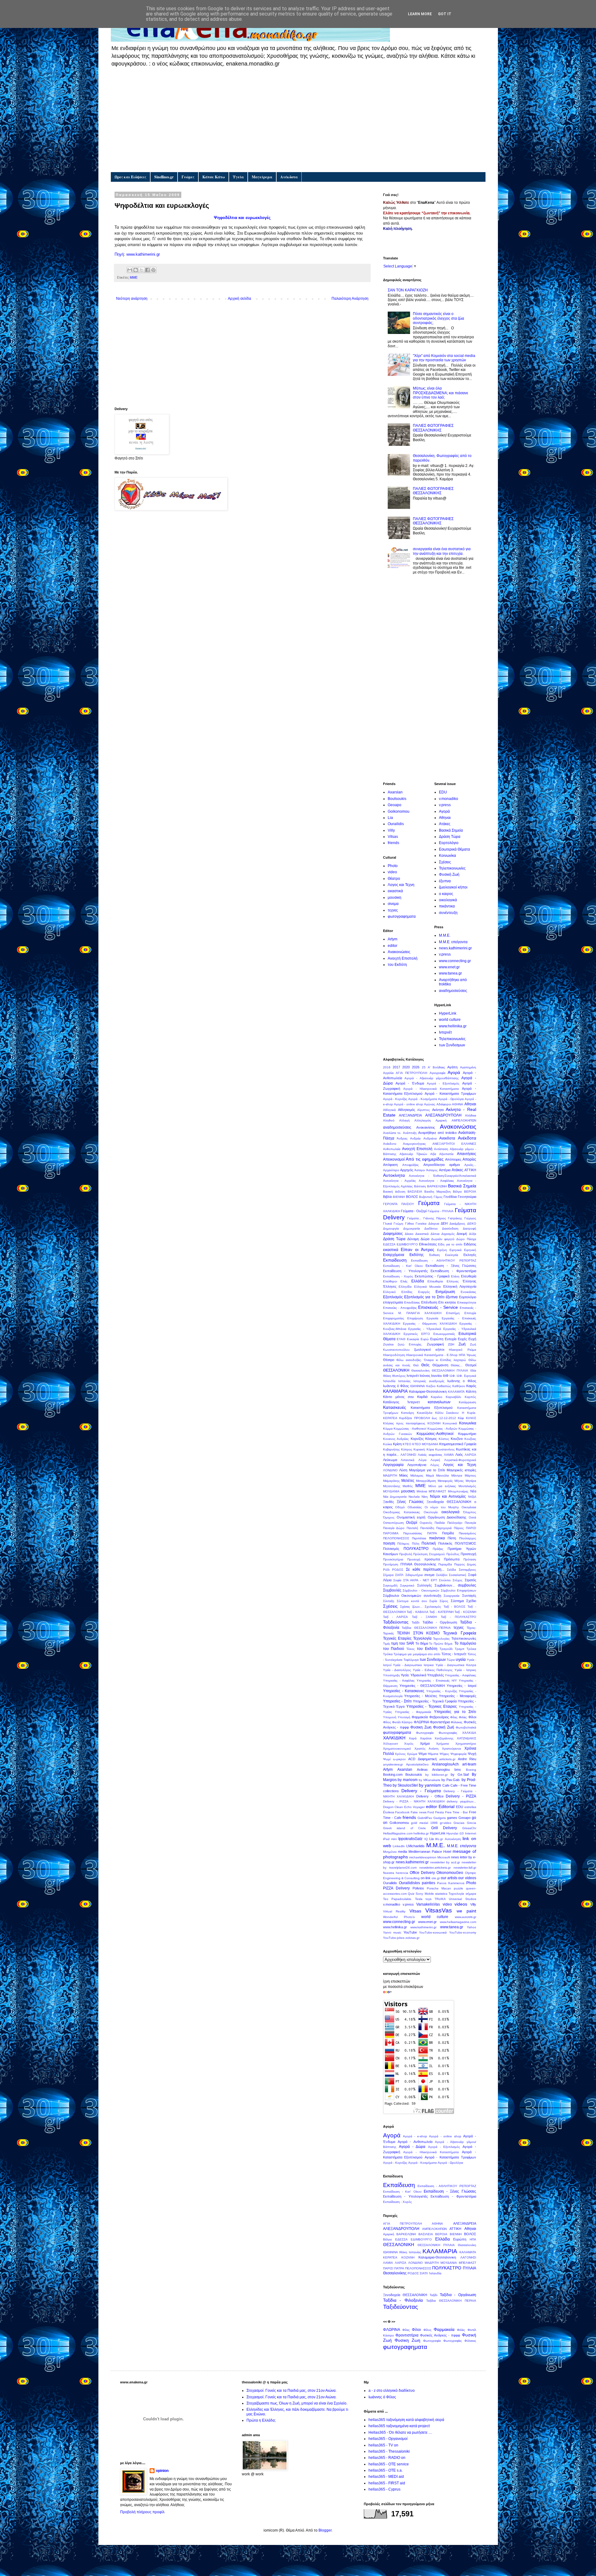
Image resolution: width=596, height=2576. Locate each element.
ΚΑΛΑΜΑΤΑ (456, 1392)
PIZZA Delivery (396, 1888)
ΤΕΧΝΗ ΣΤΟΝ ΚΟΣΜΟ (418, 1633)
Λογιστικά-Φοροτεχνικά (460, 1460)
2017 (396, 1067)
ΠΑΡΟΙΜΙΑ (391, 1533)
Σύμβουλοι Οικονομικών (402, 1596)
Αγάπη (452, 1067)
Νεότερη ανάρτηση (132, 299)
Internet (471, 1833)
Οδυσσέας (415, 1507)
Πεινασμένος (467, 1533)
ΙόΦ (446, 1376)
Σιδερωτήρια (414, 1575)
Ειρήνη (442, 1250)
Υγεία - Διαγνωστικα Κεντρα (456, 1665)
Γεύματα (429, 1203)
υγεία (461, 1659)
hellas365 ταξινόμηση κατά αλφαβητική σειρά (406, 2420)
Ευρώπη (437, 1339)
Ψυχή (472, 1754)
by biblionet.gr (436, 1775)
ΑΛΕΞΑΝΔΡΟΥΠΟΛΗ (443, 1115)
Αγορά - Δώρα (412, 2147)
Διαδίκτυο (431, 1229)
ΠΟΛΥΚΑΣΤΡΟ (416, 1549)
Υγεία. (405, 1675)
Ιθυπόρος (399, 1376)
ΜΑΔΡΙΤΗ (390, 1475)
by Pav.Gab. (451, 1780)
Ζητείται (388, 1344)
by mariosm (408, 1780)
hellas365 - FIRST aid (387, 2483)
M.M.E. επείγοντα (453, 942)
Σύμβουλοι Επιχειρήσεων (458, 1590)
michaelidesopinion (423, 1857)
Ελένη (455, 1276)
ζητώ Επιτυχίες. (410, 1344)
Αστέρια (445, 1170)
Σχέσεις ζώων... (411, 1607)
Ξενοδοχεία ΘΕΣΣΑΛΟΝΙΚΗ (449, 1502)
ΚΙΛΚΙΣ (471, 1418)
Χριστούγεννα (452, 1749)
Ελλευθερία (435, 1281)
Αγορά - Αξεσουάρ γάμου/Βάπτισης (432, 1078)
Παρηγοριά (444, 1528)
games (452, 1818)
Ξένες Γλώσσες (410, 1502)
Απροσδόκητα (434, 1165)
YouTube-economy (463, 1932)
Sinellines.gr (164, 177)
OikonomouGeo (450, 1873)
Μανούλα (442, 1475)
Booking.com (393, 1774)
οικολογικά (448, 900)
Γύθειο (410, 1224)
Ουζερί (412, 1523)
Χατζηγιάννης (444, 1738)
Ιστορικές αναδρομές (429, 1381)
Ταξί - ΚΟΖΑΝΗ (465, 1612)
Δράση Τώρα (450, 837)
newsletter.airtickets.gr (435, 1868)
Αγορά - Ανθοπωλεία (415, 2142)
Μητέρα (471, 1481)
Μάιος (404, 1475)
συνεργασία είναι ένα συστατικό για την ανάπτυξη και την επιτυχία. (442, 551)
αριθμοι (454, 1165)
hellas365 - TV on (383, 2445)
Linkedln (399, 1846)
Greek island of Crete (405, 1828)
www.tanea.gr (450, 973)
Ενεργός (424, 1292)
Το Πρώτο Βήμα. (441, 1644)
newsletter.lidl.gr (465, 1868)
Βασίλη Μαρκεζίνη (438, 1192)
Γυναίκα (421, 1224)
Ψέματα (433, 1754)
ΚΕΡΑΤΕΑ (390, 1418)
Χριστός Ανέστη (427, 1749)
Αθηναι (445, 818)
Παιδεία (440, 1523)
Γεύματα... (414, 1218)
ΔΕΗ (444, 1223)
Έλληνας (469, 1281)
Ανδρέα (415, 1138)
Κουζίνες (470, 1439)
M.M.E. (445, 935)
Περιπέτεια (419, 1538)
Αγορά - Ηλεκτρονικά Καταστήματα (431, 1089)
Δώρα (425, 1239)
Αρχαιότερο (391, 1170)
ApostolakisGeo (417, 1764)
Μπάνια (422, 1491)
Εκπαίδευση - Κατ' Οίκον (403, 1266)
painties (429, 1883)
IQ (426, 1839)
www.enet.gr (449, 967)
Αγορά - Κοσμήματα (423, 1099)
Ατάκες (445, 824)
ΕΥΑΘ (401, 1339)
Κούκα (388, 1444)
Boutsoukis (397, 799)
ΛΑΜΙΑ (449, 1455)
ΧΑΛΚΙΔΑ (469, 1733)
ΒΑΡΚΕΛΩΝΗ (437, 1186)
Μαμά (430, 1475)
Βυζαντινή (426, 1197)
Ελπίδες (407, 1292)
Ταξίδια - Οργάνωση (440, 1622)
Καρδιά (422, 1397)
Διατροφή (470, 1229)
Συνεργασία (452, 1596)
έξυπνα (445, 881)
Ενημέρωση (445, 1292)
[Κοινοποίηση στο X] (142, 270)
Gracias (459, 1823)
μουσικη (395, 897)
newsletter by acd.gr (445, 1862)
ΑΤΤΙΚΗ (470, 1170)
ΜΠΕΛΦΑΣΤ (437, 1491)
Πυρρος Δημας (465, 1564)
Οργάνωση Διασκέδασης (447, 1517)
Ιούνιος (425, 1376)
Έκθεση (434, 1255)
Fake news (419, 1812)
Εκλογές (470, 1255)
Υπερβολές (436, 1675)
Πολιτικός (445, 1543)
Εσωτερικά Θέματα (454, 849)
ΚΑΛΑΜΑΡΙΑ (395, 1391)
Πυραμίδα (445, 1564)
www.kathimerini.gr (143, 254)
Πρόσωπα (452, 1559)
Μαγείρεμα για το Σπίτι (427, 1470)
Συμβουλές (392, 1590)
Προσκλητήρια (393, 1559)
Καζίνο (431, 1386)
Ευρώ (425, 1339)
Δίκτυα (435, 1234)
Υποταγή (404, 1717)
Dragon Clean (393, 1807)
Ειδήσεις (470, 1244)
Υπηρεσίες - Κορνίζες (442, 1691)
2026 (416, 1067)
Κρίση (397, 1444)
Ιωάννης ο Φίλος (462, 1381)
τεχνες (393, 910)
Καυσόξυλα (425, 1413)
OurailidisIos (409, 1883)
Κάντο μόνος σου (398, 1397)
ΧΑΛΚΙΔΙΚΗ (394, 1738)
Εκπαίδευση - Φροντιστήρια (453, 1271)
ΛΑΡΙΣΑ (470, 1455)
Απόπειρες (453, 1159)
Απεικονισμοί (394, 1159)
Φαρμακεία (420, 1717)
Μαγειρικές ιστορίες (461, 1470)
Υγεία (238, 177)
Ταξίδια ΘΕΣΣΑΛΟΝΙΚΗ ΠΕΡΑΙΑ (426, 1628)
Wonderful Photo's (399, 1917)
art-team (469, 1764)
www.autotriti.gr (465, 1917)
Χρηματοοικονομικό (397, 1749)
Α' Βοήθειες (436, 1067)
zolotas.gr (412, 1938)
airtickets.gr (447, 1759)
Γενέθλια (450, 1197)
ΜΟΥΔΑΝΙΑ (391, 1491)
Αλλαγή (404, 1120)
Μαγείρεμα (262, 177)
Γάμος (438, 1197)
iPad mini (390, 1839)
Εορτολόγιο (449, 843)
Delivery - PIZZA (461, 1796)
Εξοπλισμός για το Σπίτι (424, 1297)
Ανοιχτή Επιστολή (403, 958)
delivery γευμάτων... (461, 1801)
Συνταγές (469, 1596)
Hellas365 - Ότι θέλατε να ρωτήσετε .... (400, 2432)
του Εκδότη (397, 965)
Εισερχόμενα (394, 1255)
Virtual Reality (394, 1911)
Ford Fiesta (436, 1812)
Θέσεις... (457, 1365)
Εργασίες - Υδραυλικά (425, 1329)
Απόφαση (390, 1165)
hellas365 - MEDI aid (386, 2477)
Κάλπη (471, 1391)
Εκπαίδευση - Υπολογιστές (405, 1271)
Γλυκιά (388, 1224)
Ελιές (404, 1281)
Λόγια (422, 1460)
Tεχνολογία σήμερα (462, 1894)
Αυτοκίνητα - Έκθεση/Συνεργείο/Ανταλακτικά (442, 1176)
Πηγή (119, 254)
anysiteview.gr (393, 1764)
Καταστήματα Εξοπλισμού (432, 1408)
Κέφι (461, 1418)
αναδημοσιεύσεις (453, 991)
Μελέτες (408, 1481)
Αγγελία (388, 1073)
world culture (450, 1020)
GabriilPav (425, 1818)
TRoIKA (440, 1899)
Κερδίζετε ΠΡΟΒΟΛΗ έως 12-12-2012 (428, 1418)
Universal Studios (462, 1899)
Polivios (418, 1888)
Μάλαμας (417, 1475)
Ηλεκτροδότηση (394, 1355)
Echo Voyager (414, 1807)
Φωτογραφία (425, 1733)
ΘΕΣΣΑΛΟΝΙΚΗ (396, 1370)
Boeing (471, 1770)
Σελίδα (452, 1570)
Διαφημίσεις (393, 1234)
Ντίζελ (472, 1497)
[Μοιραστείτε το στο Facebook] (147, 270)
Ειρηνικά (456, 1250)
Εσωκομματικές (444, 1334)
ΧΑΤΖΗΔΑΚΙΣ (467, 1738)
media (402, 1852)
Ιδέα (473, 1370)
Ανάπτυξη (410, 1133)
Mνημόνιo (390, 1852)
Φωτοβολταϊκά (466, 1727)
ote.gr (436, 1878)
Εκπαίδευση (395, 1260)
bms (458, 1770)
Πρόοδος (453, 1554)
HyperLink (448, 1013)
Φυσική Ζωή (449, 875)
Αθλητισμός (406, 1110)
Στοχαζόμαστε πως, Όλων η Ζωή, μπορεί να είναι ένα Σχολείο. (297, 2403)
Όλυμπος (470, 1512)
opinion (162, 2471)
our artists (449, 1878)
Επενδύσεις (412, 1302)
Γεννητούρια (467, 1197)
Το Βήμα (422, 1643)
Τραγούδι (446, 1649)
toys (429, 1899)
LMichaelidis (415, 1846)
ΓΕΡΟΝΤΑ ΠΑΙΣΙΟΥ (399, 1204)
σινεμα (393, 904)
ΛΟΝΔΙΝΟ (390, 1470)
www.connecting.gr (455, 961)
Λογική (435, 1460)
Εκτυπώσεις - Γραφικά (432, 1276)
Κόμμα (388, 1429)
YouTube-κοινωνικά (433, 1932)
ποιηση (389, 1543)
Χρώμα (412, 1754)
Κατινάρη (408, 1413)
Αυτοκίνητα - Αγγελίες (400, 1181)
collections (391, 1791)
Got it (445, 14)
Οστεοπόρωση (393, 1523)
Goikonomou (399, 811)
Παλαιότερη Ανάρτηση (350, 299)
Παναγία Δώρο (394, 1528)
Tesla (419, 1899)
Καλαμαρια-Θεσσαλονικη (428, 1391)
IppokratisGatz (410, 1839)
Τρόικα (471, 1649)
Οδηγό (400, 1507)
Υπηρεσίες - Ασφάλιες (399, 1681)
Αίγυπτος (424, 1110)
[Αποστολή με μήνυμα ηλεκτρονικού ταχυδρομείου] (130, 270)
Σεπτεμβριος (467, 1570)
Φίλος (387, 1722)
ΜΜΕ (134, 277)
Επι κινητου (447, 1302)
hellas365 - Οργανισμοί (388, 2439)
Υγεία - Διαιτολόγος (397, 1670)
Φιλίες (463, 1717)
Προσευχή (468, 1554)
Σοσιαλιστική (458, 1575)
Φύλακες (457, 1722)
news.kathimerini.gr (455, 948)
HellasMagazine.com (398, 1833)
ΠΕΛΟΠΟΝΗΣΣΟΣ (396, 1538)
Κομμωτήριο (467, 1434)
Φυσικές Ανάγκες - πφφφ (440, 2335)
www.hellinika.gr (453, 1026)
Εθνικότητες (428, 1244)
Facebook (402, 1812)
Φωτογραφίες (448, 1733)
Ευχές (462, 1339)
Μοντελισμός (467, 1486)
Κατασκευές (395, 1407)
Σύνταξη (389, 1601)
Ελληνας (453, 1281)
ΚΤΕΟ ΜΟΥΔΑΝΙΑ (425, 1444)
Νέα (473, 1491)
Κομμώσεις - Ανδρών (442, 1429)
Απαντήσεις (467, 1154)
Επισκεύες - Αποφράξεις (400, 1308)
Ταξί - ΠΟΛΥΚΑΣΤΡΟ (458, 1617)
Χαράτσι (426, 1738)
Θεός (425, 1365)
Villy (391, 830)
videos (461, 1904)
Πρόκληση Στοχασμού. (429, 1554)
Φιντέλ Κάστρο (402, 1722)
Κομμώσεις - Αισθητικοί (410, 1429)
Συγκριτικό (407, 1585)
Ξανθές (388, 1502)
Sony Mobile (425, 1894)
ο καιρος (446, 894)
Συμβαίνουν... (445, 1585)
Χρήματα (442, 1744)
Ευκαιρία (413, 1339)
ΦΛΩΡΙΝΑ (421, 1722)
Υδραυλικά (418, 1675)
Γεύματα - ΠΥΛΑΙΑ (441, 1211)
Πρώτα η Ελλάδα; (261, 2420)
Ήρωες (471, 1355)
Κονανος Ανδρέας (396, 1439)
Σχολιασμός (433, 1607)
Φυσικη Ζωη (421, 1727)
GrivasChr (469, 1828)
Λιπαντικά (408, 1460)
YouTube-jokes (394, 1938)
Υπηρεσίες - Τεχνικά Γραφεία (435, 1701)
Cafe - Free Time (463, 1785)
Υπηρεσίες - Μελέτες (421, 1696)
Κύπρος (407, 1449)
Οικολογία (431, 1512)
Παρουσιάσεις (413, 1533)
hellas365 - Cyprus (384, 2489)
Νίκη (425, 1497)
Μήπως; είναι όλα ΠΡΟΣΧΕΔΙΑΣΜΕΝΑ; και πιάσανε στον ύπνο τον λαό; (440, 393)
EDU (443, 792)
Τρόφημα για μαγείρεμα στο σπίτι (417, 1654)
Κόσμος (431, 1439)
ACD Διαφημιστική (422, 1759)
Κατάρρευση (467, 1402)
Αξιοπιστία (446, 1154)
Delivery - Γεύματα (421, 1791)
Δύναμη (413, 1239)
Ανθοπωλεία (392, 1149)
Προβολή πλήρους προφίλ (142, 2512)
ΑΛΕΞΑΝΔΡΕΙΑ (410, 1115)
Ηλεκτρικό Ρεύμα (463, 1350)
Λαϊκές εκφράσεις (430, 1455)
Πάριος (459, 1528)
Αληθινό (389, 1120)
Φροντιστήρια (440, 1722)
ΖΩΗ (451, 1344)
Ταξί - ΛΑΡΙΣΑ (396, 1617)
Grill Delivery (444, 1828)
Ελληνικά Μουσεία (427, 1287)
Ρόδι (386, 1570)
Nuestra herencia (396, 1873)
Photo (393, 866)
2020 (406, 1067)
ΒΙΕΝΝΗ (399, 1197)
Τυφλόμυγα (411, 1660)
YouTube (410, 1932)
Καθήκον (459, 1386)
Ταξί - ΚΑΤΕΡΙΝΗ (441, 1612)
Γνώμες (188, 177)
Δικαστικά (422, 1234)
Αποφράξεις (411, 1165)
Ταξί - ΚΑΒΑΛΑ (417, 1612)
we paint (466, 1911)
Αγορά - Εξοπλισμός (443, 1083)
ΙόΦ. (453, 1376)
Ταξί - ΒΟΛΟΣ (455, 1607)
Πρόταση (470, 1559)
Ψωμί (387, 1759)
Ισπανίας (404, 1381)
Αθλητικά (389, 1110)
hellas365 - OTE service (389, 2464)
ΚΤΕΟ (407, 1444)
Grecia (472, 1823)
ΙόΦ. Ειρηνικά (466, 1376)
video (392, 872)
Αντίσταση (441, 1149)
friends (393, 843)
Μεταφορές (445, 1481)
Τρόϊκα (388, 1654)
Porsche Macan (439, 1888)
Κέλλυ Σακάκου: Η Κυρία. (456, 1413)
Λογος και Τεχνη (401, 885)
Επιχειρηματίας (394, 1318)
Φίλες (454, 1717)
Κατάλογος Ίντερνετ (401, 1402)
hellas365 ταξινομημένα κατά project (399, 2426)
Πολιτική (429, 1543)
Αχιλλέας (407, 1186)
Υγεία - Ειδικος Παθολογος (433, 1670)
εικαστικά (395, 891)
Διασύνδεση (450, 1229)
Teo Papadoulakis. (397, 1899)
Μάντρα (457, 1475)
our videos (467, 1878)
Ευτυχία (451, 1339)
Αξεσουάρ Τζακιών (413, 1154)
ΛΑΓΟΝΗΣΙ (408, 1455)
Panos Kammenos (451, 1883)
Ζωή (462, 1344)
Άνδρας (402, 1138)
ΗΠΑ (462, 1355)
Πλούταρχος (468, 1538)
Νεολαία (414, 1497)
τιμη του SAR (403, 1643)
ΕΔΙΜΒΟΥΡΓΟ (407, 1244)
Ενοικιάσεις (468, 1292)
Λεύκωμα (390, 1460)
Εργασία (432, 1318)
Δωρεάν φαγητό (443, 1239)
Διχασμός (448, 1234)
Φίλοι (472, 1717)
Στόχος (458, 1580)
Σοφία (397, 1580)
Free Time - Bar (456, 1812)
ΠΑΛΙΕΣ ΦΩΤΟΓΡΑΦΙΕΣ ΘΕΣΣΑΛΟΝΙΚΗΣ (433, 428)
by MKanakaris (429, 1780)
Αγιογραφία (438, 1073)
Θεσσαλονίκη (420, 1370)
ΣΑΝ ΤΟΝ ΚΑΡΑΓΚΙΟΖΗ (408, 290)
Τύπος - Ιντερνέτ (454, 1654)
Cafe (446, 1785)
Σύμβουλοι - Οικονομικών (421, 1590)
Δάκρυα (434, 1224)
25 (424, 1067)
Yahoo (472, 1927)
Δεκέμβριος (457, 1224)
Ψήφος (444, 1754)
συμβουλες (467, 1585)
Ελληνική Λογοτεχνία (460, 1286)
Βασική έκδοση (394, 1192)
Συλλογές (424, 1585)
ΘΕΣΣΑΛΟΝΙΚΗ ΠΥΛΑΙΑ (450, 1370)
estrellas (470, 1807)
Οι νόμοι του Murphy (442, 1507)
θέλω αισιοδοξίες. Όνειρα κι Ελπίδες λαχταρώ (431, 1360)
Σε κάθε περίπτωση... (425, 1569)
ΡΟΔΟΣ (398, 1570)
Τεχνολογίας (441, 1639)
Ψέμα (422, 1754)
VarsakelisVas (428, 1904)
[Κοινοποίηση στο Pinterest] (153, 270)
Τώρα (451, 1660)
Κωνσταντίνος (445, 1449)
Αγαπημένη (468, 1067)
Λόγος (435, 1465)
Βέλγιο (457, 1192)
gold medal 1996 (424, 1823)
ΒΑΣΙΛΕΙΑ (415, 1192)
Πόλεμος (403, 1544)
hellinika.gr (421, 1833)
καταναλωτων (439, 1402)
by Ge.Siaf (460, 1774)
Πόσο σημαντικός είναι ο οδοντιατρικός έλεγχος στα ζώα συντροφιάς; (438, 318)
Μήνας (459, 1481)
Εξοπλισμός (393, 1297)
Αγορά (444, 811)
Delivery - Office (430, 1796)
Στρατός (470, 1580)
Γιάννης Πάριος (435, 1218)
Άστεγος (432, 1170)
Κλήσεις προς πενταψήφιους (404, 1423)
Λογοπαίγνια (417, 1465)
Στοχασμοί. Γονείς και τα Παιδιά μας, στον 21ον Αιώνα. (291, 2391)
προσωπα (432, 1559)
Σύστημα (457, 1601)
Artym (393, 939)
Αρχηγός (407, 1170)
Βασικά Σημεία (451, 830)
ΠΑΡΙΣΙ (471, 1528)
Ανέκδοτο (390, 1144)
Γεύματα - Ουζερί (414, 1211)
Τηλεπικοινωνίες (452, 868)
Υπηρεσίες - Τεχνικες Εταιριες (432, 1706)
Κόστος (444, 1439)
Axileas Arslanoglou (433, 1770)
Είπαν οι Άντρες (418, 1249)
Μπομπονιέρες (458, 1491)
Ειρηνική (470, 1250)
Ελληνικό (389, 1292)
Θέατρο (394, 879)
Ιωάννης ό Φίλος (396, 1386)
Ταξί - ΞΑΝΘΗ (424, 1617)
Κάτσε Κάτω (214, 177)
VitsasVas (439, 1910)
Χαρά (413, 1738)
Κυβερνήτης (391, 1449)
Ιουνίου (437, 1376)
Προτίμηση (391, 1564)
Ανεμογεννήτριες (414, 1144)
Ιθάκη (387, 1376)
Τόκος (411, 1649)
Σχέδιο (471, 1601)
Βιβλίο (388, 1197)
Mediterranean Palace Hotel (430, 1852)
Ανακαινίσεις (426, 1127)
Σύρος (444, 1601)
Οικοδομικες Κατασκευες (402, 1512)
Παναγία (470, 1523)
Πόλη (416, 1544)
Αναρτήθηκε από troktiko (437, 1133)
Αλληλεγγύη (423, 1120)
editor (393, 946)
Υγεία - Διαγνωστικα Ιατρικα (413, 1665)
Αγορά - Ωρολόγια (451, 1099)
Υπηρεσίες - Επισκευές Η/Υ (437, 1681)
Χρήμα (425, 1743)
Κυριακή (419, 1449)
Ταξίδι (415, 1622)
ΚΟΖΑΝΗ (434, 1423)
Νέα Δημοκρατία (395, 1497)
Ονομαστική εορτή (411, 1517)
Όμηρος (389, 1517)
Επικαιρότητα (467, 1302)
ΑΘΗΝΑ (458, 1104)
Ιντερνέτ (445, 1032)
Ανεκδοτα (447, 1138)
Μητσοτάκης (392, 1486)
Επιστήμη (453, 1313)
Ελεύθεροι (390, 1281)
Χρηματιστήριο (466, 1744)
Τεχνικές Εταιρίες (397, 1638)
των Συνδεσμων (452, 1045)
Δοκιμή (462, 1234)
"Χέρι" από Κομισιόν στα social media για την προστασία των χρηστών (444, 358)
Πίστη (452, 1538)
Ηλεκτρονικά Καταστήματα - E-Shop (432, 1355)
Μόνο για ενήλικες (442, 1486)
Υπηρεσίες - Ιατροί (461, 1686)
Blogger (325, 2530)
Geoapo (395, 805)
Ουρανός (426, 1523)
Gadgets (440, 1818)
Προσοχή (414, 1559)
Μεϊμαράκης (391, 1481)
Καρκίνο (437, 1397)
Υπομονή (390, 1717)
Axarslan (395, 792)
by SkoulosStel (405, 1785)
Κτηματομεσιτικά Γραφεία (458, 1444)
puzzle (458, 1888)
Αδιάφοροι (444, 1104)
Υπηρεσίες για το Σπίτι (455, 1712)
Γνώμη (398, 1224)
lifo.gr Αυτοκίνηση (448, 1839)
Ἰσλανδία (389, 1381)
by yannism (430, 1785)
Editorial (447, 1806)
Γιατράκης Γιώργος (462, 1218)
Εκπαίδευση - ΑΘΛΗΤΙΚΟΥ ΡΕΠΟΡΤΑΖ (444, 1261)
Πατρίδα (448, 1533)
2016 (387, 1067)
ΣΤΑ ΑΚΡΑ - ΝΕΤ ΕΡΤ (420, 1580)
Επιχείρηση (415, 1318)
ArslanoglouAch (445, 1764)
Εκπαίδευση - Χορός (398, 1276)
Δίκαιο (409, 1234)
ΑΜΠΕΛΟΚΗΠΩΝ (464, 1120)
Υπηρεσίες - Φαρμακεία (413, 1712)
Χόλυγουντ (391, 1744)
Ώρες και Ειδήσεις (130, 177)
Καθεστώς (444, 1386)
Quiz (411, 1894)
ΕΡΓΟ (426, 1334)
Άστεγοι (420, 1170)
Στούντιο (445, 1580)
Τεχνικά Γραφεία (460, 1633)
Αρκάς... (470, 1165)
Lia (390, 818)
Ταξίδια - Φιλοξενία (403, 2300)
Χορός (409, 1744)
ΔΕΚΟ (472, 1224)
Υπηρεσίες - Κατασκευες (404, 1691)
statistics (441, 1894)
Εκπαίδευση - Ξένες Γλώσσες (451, 1266)
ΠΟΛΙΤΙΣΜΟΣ (465, 1543)
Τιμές (387, 1644)
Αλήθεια (471, 1115)
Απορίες (469, 1159)
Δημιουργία (391, 1229)
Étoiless (389, 1812)
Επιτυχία (470, 1313)
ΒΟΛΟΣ (412, 1197)
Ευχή (472, 1339)
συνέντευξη (448, 913)
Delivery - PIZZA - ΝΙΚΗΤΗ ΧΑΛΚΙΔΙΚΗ (414, 1801)
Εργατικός (411, 1334)
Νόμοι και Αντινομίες (448, 1496)
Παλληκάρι (455, 1523)
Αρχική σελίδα (239, 299)
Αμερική (441, 1120)
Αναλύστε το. (392, 1133)
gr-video (446, 1823)
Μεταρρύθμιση (426, 1481)
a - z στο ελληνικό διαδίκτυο (392, 2391)
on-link (426, 1878)
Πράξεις (438, 1549)
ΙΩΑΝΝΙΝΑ (418, 1386)
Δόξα (473, 1234)
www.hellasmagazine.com (458, 1922)
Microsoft (444, 1857)
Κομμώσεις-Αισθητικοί (435, 1434)
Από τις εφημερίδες (425, 1159)
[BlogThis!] (136, 270)
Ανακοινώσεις (399, 952)
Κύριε (430, 1449)
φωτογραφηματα (402, 916)
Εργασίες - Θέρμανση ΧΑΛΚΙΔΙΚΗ (430, 1324)
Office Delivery (422, 1873)
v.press (445, 805)
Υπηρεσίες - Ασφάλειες (460, 1675)
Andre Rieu (467, 1759)
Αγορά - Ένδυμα (410, 1083)
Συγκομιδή (390, 1585)
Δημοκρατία (412, 1229)
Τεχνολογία (422, 1638)
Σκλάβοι (442, 1575)
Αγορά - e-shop (415, 2136)
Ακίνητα (438, 1110)
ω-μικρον (399, 1759)
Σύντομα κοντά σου (412, 1601)
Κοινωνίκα (447, 856)
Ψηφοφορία (458, 1754)
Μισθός (408, 1486)
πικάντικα (447, 906)
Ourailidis (396, 824)
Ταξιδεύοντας (396, 1622)
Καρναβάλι (453, 1397)
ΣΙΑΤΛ (399, 1575)
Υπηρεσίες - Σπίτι (397, 1701)
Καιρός (471, 1386)
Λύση (403, 1470)
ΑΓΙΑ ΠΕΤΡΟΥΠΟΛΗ (411, 1073)
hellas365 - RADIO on (387, 2458)
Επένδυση (429, 1302)
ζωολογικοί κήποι (453, 887)
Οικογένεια (469, 1507)
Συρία (433, 1601)
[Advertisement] (298, 119)
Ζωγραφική (435, 1344)
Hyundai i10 (455, 1833)
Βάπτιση (420, 1186)
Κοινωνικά (450, 1423)
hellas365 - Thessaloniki (389, 2451)
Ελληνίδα (405, 1287)
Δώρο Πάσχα (466, 1239)
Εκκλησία (452, 1255)
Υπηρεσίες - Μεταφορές (458, 1696)
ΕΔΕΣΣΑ (389, 1244)
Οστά (472, 1517)
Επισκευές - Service (438, 1307)
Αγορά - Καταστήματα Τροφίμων (450, 1094)
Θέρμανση (440, 1365)
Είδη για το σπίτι (450, 1244)
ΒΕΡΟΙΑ (470, 1192)
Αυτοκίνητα (394, 1175)
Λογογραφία (393, 1465)
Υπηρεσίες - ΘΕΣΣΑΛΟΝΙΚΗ (422, 1686)
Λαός (459, 1455)
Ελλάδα (418, 1281)
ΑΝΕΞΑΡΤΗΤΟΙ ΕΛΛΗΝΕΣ (454, 1144)
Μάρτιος (470, 1475)
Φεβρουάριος (439, 1717)
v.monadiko (449, 799)
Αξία (433, 1154)
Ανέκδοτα (289, 177)
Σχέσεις (445, 862)
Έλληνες (390, 1286)
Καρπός (470, 1397)
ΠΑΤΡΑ (432, 1533)
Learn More (420, 14)
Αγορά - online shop (409, 1104)
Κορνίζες (417, 1439)
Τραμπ (460, 1649)
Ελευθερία (469, 1276)
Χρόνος (400, 1754)
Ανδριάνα (430, 1138)
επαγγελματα (393, 1302)
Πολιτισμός (391, 1549)
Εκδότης (417, 1255)
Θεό (416, 1365)
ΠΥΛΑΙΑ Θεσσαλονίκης (418, 1564)
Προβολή (406, 1554)
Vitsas (393, 837)
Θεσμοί (471, 1365)
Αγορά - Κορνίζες (395, 1099)
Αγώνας (430, 1104)
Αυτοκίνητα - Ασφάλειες (436, 1181)
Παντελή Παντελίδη (420, 1528)
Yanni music (392, 1932)
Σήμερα (388, 1575)
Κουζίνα (457, 1439)
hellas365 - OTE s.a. (386, 2470)
